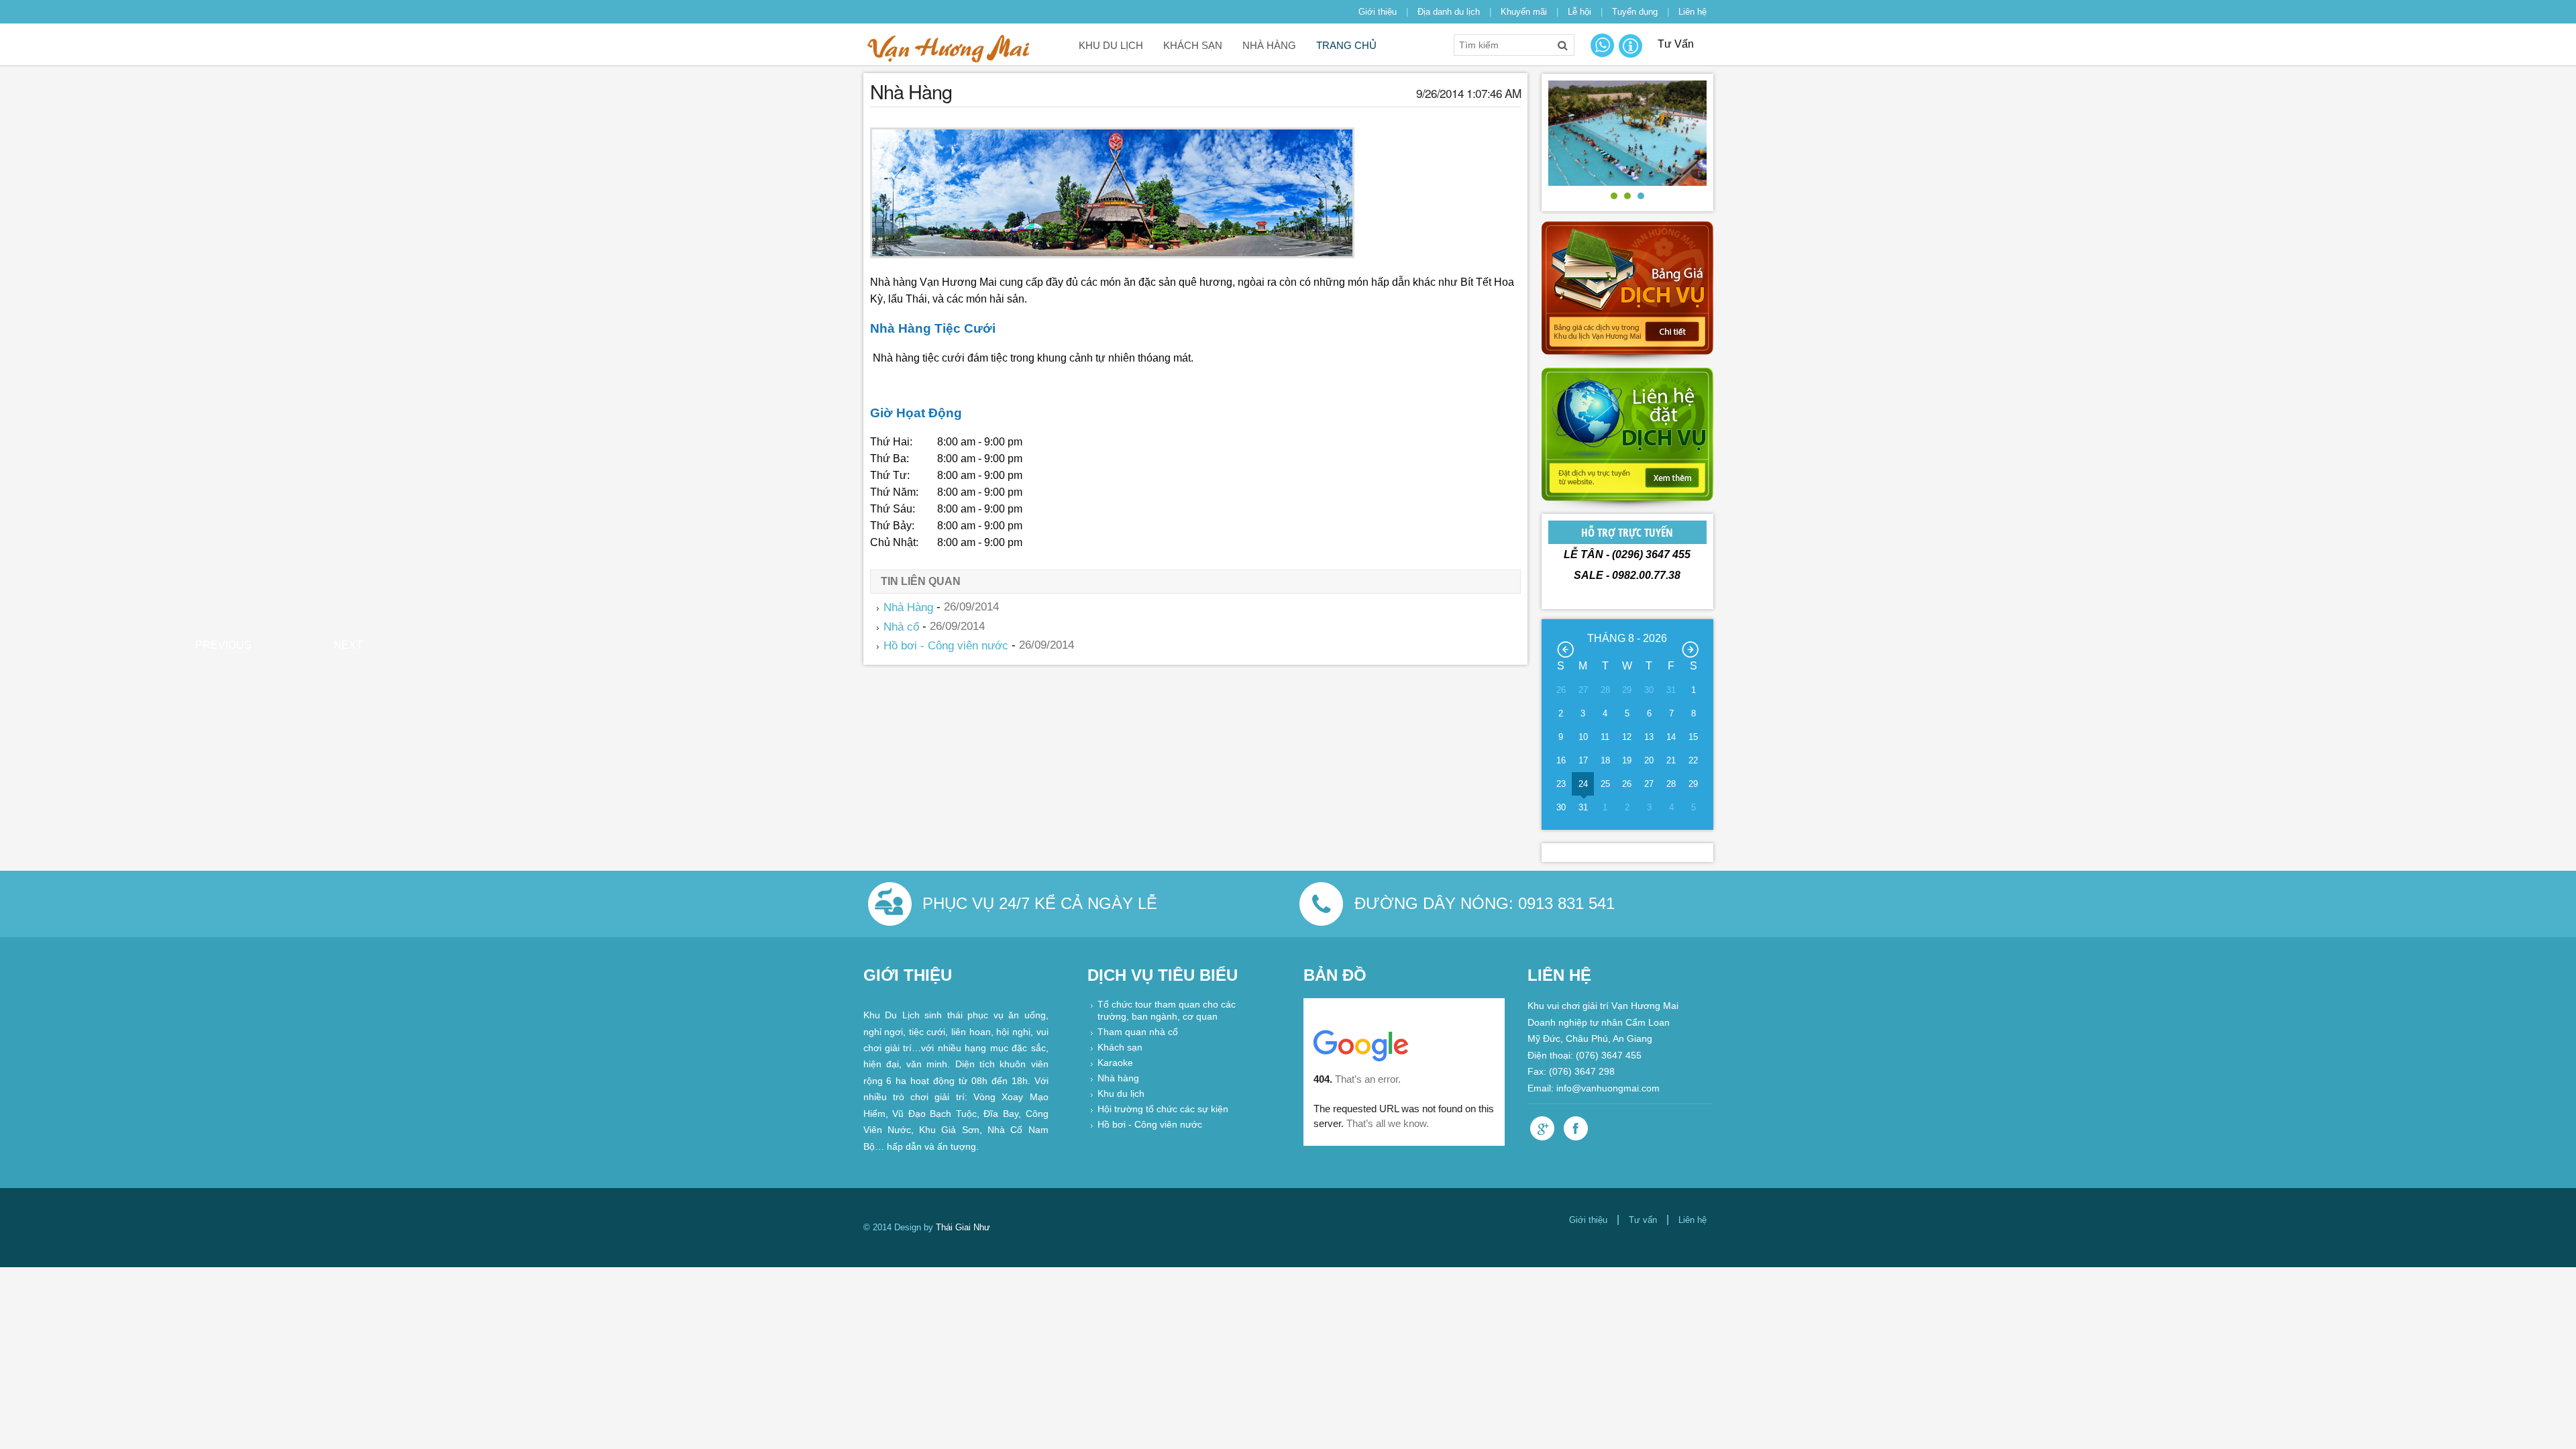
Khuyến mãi (1524, 12)
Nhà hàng (1118, 1079)
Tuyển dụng (1635, 12)
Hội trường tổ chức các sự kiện (1163, 1110)
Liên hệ (1693, 12)
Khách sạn (1193, 45)
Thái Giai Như (963, 1227)
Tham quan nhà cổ (1138, 1033)
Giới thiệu (1378, 12)
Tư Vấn (1676, 44)
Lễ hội (1579, 12)
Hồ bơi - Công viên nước (946, 646)
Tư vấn (1643, 1220)
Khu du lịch (1111, 45)
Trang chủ (1346, 45)
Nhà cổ (901, 626)
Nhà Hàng (1269, 45)
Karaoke (1115, 1064)
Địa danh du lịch (1449, 12)
